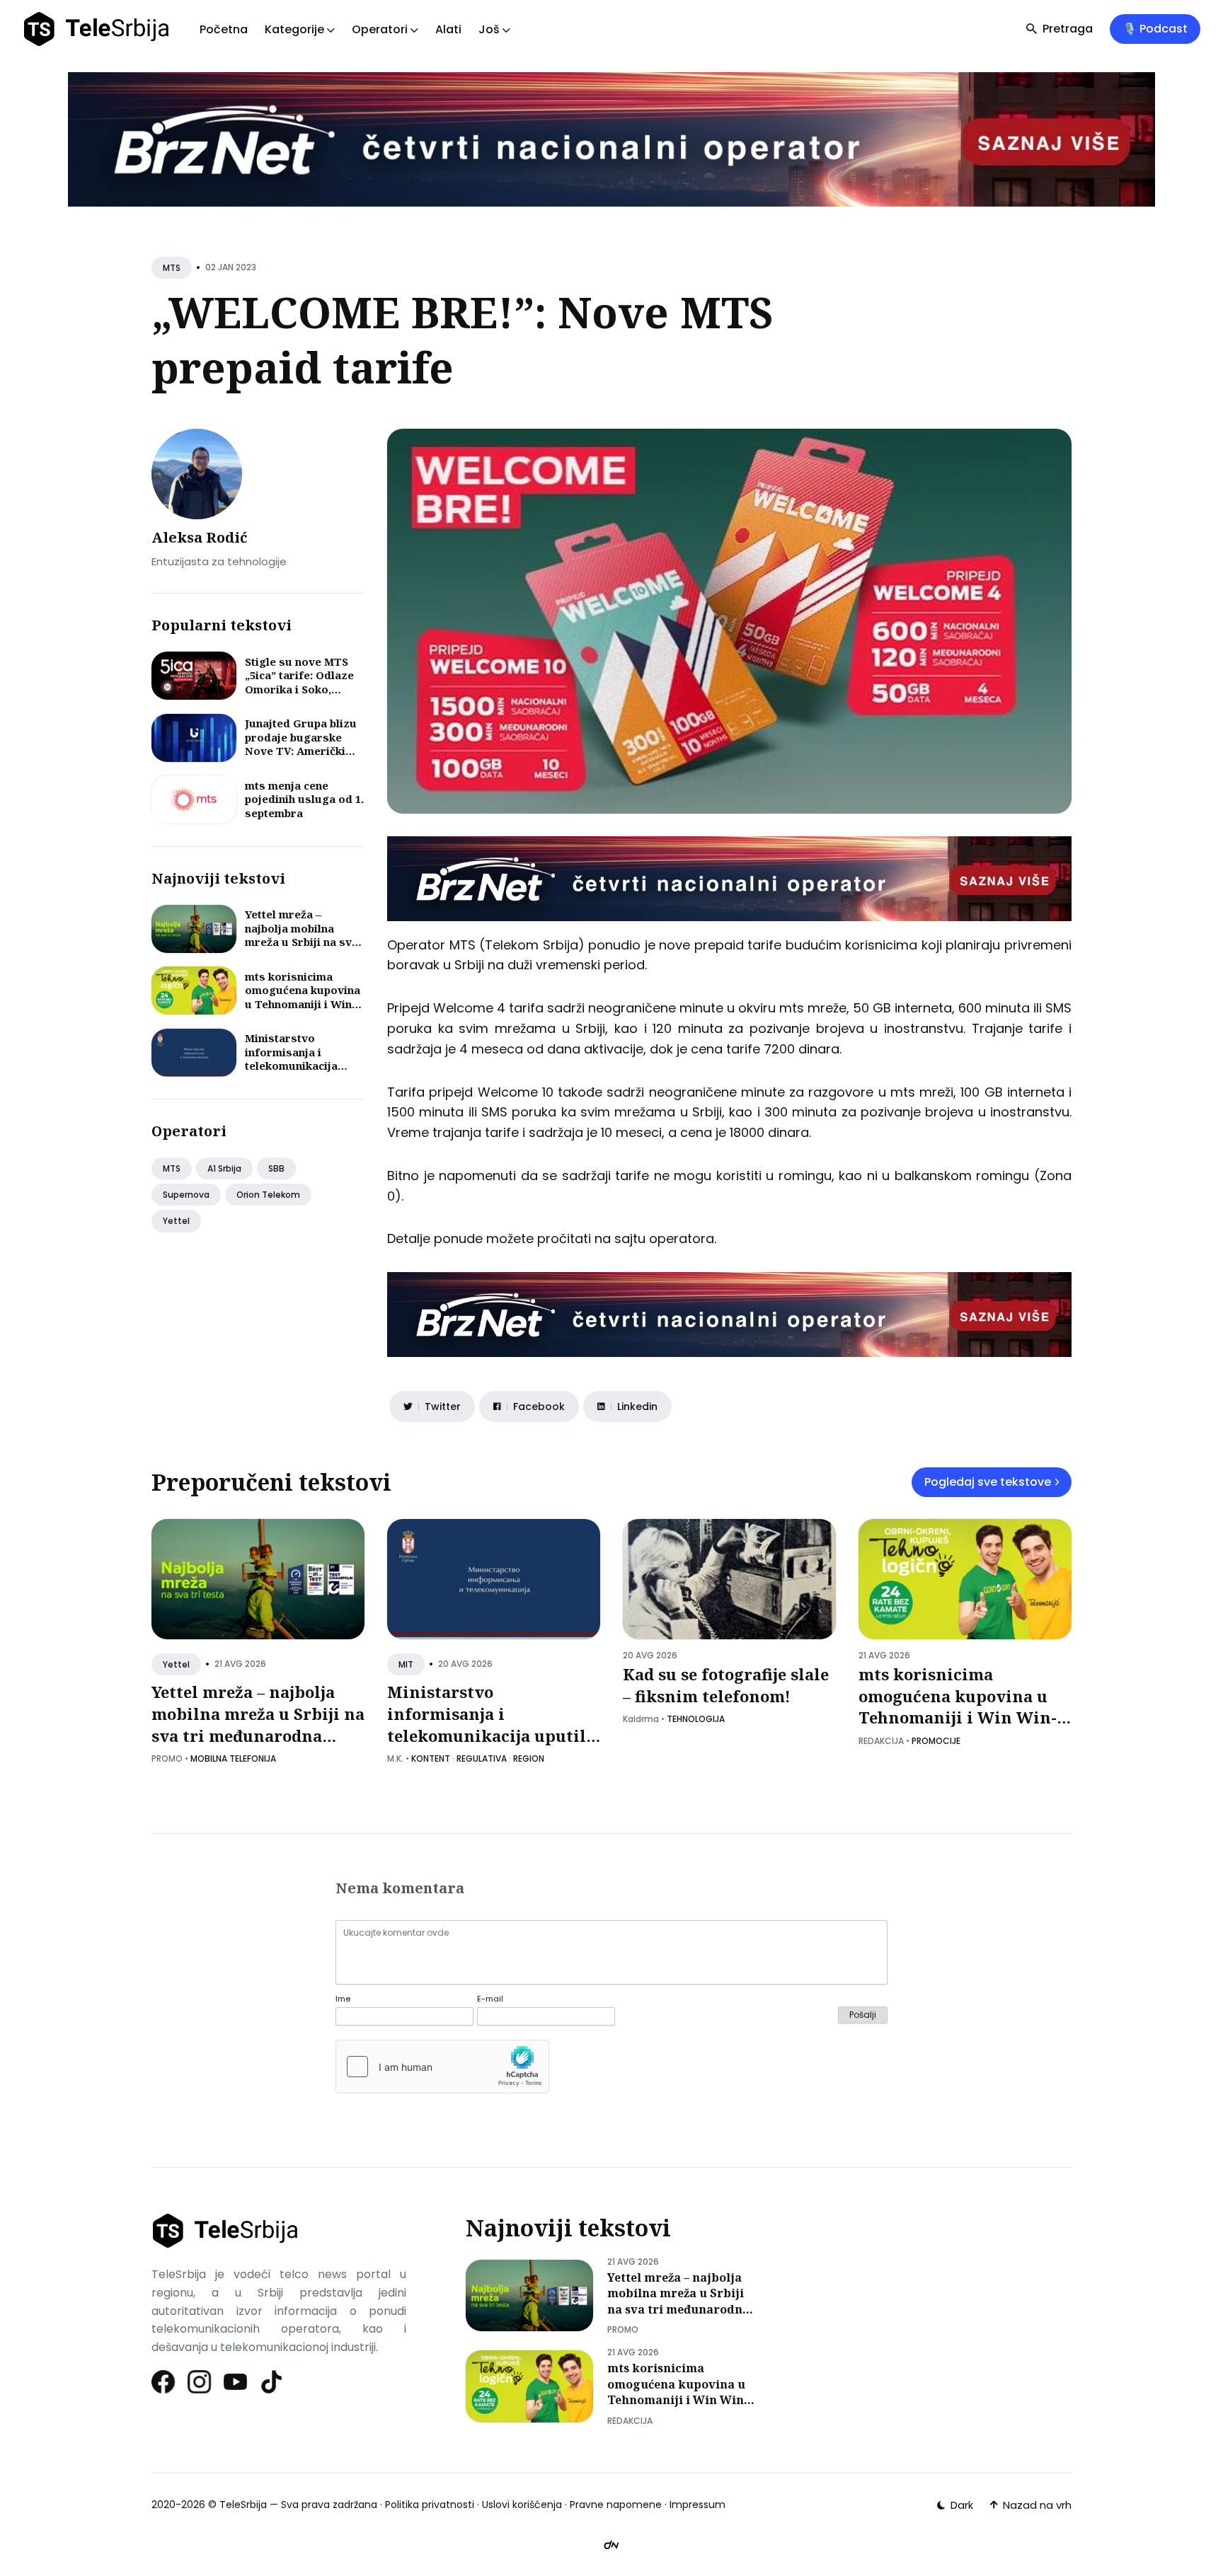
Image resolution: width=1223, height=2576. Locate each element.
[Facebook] (164, 2382)
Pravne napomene (616, 2505)
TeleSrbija (243, 2505)
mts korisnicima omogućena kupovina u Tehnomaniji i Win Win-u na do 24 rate (303, 997)
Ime (343, 1999)
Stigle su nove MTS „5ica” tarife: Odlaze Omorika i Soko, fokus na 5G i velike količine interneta (299, 689)
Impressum (697, 2505)
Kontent (431, 1758)
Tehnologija (696, 1719)
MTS (172, 268)
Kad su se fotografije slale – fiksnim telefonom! (726, 1685)
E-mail (490, 1999)
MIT (406, 1664)
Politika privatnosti (430, 2505)
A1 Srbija (224, 1168)
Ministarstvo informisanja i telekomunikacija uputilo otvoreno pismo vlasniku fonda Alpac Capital (303, 1073)
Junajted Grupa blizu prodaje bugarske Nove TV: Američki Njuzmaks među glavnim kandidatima (302, 751)
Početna (224, 29)
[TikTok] (272, 2382)
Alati (448, 29)
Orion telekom (268, 1195)
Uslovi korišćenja (522, 2505)
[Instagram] (200, 2382)
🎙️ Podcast (1155, 29)
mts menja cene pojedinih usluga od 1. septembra (304, 799)
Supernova (186, 1195)
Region (529, 1758)
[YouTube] (236, 2382)
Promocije (936, 1741)
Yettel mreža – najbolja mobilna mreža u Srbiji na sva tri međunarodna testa (302, 942)
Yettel (176, 1221)
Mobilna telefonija (233, 1758)
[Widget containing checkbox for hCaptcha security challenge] (442, 2067)
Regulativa (482, 1758)
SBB (276, 1168)
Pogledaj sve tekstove (988, 1482)
